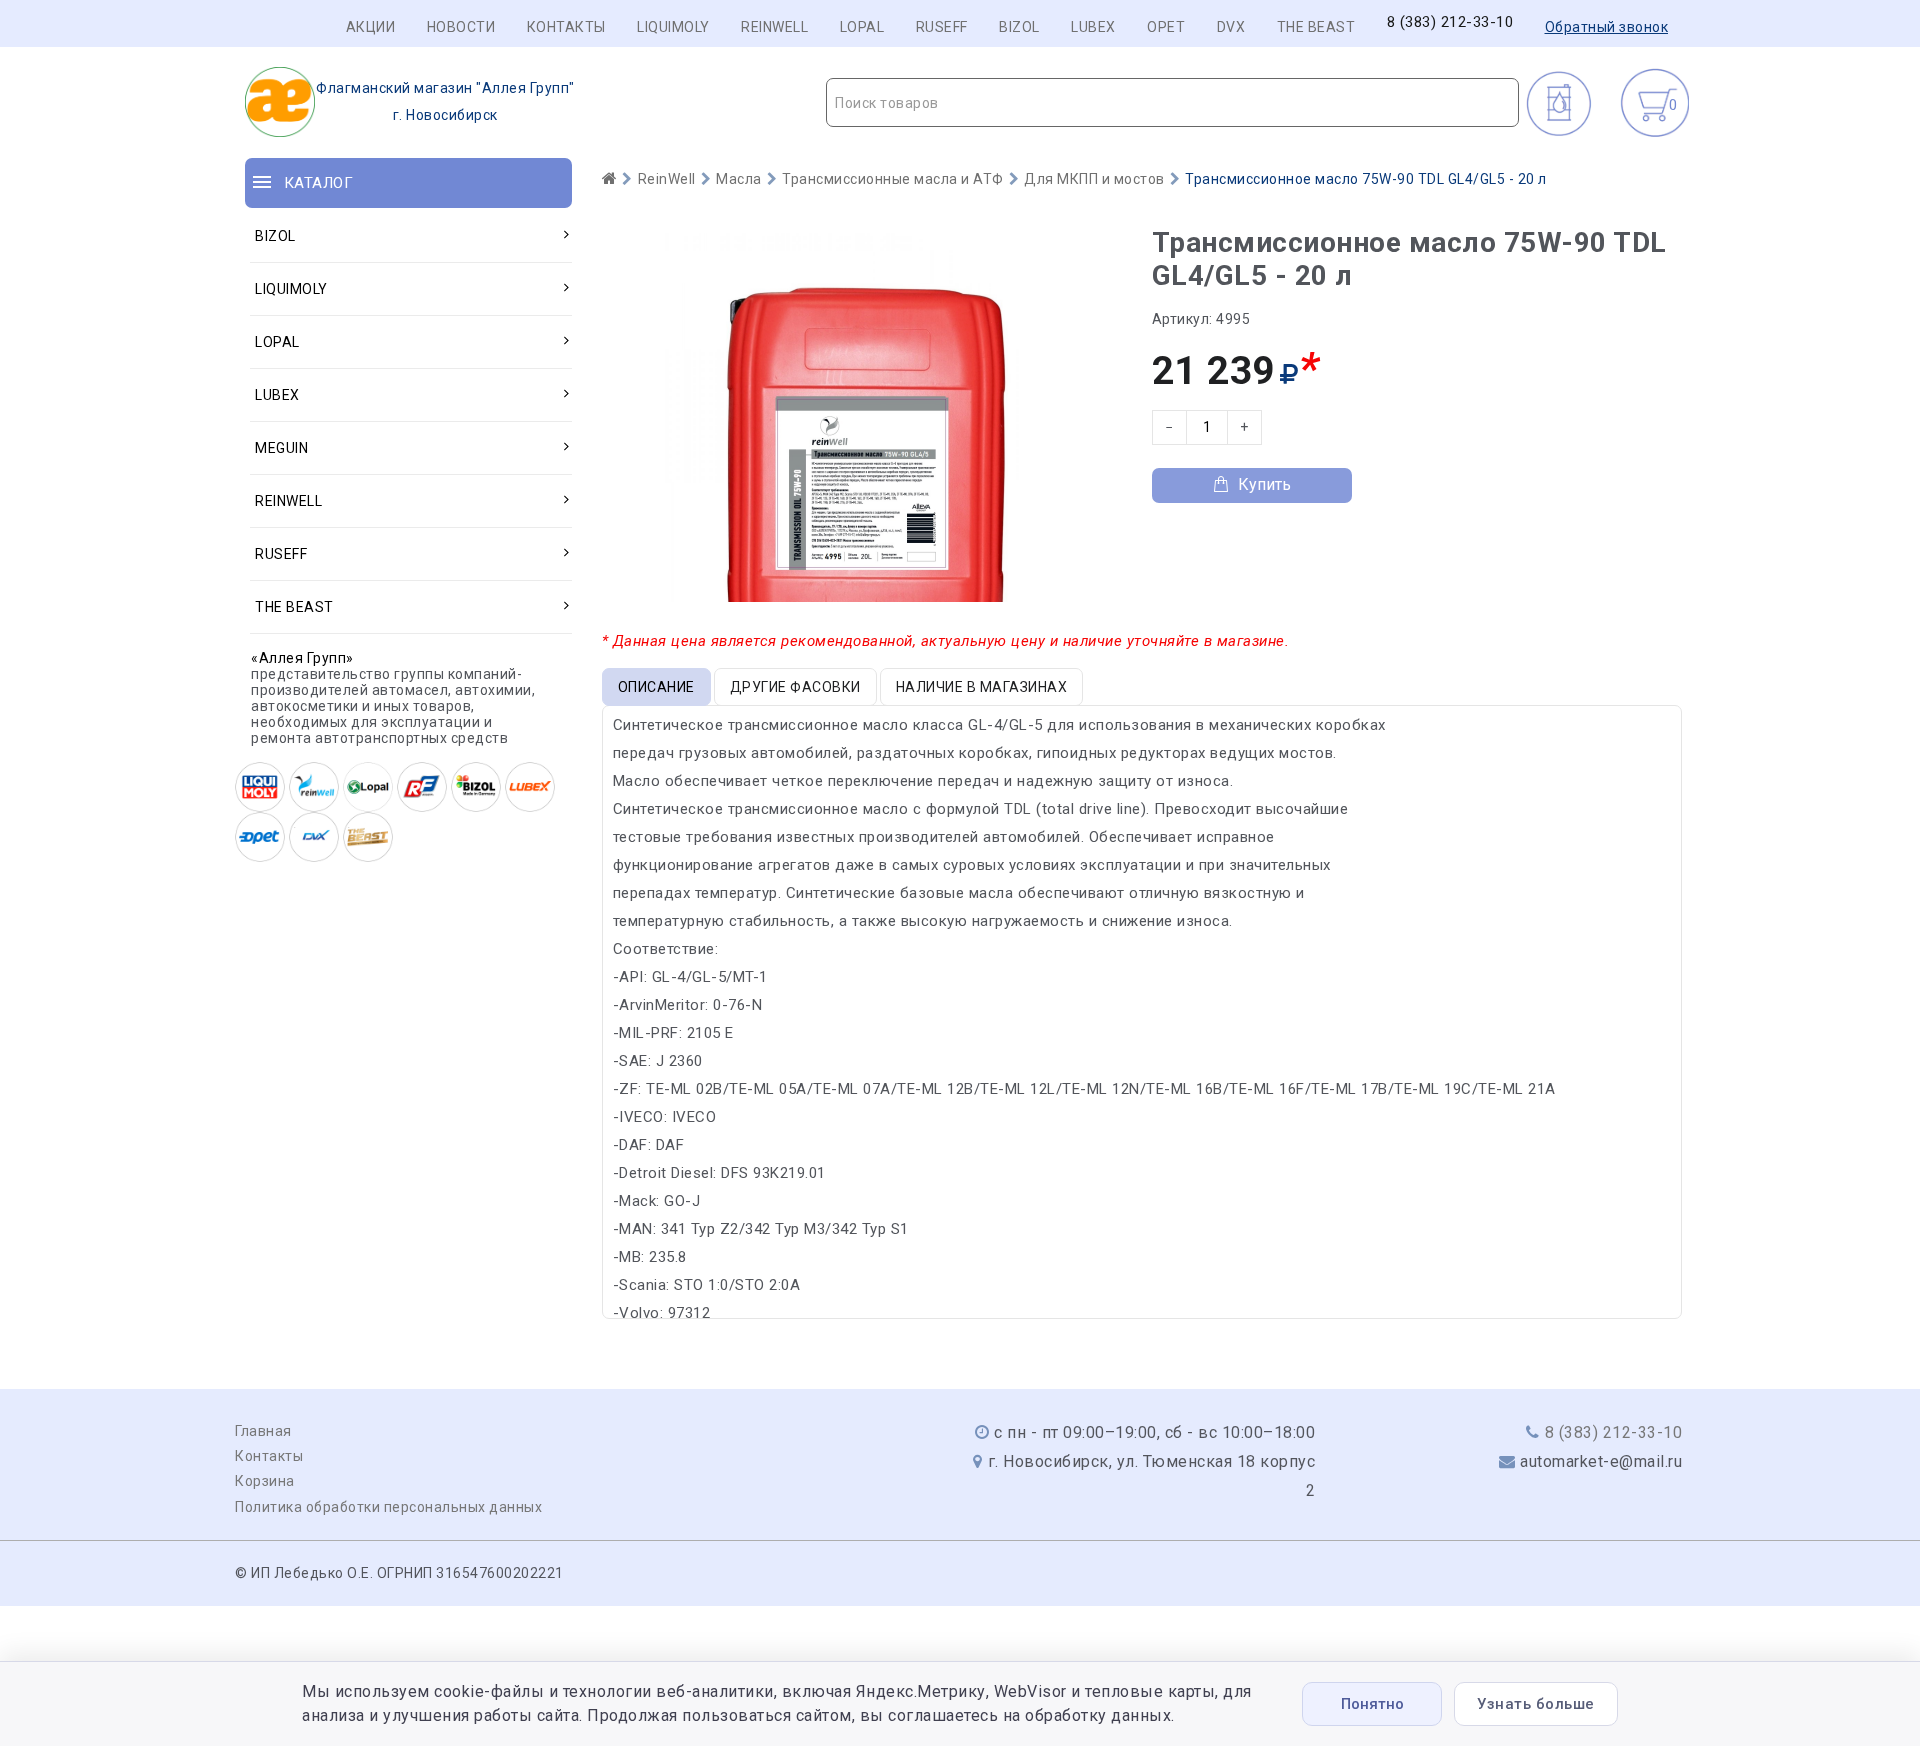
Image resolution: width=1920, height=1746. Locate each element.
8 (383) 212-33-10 (1450, 22)
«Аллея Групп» (302, 658)
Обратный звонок (1607, 27)
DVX (1231, 27)
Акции (371, 27)
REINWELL (774, 27)
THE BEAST (1316, 27)
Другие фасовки (795, 687)
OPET (1166, 27)
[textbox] (1172, 103)
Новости (461, 27)
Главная (263, 1431)
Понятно (1372, 1704)
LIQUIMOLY (673, 27)
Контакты (566, 27)
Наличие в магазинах (982, 687)
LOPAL (862, 27)
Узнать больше (1536, 1704)
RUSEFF (942, 27)
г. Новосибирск (445, 101)
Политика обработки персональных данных (388, 1507)
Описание (656, 687)
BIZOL (1019, 27)
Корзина (265, 1481)
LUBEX (1093, 27)
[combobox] (1172, 102)
